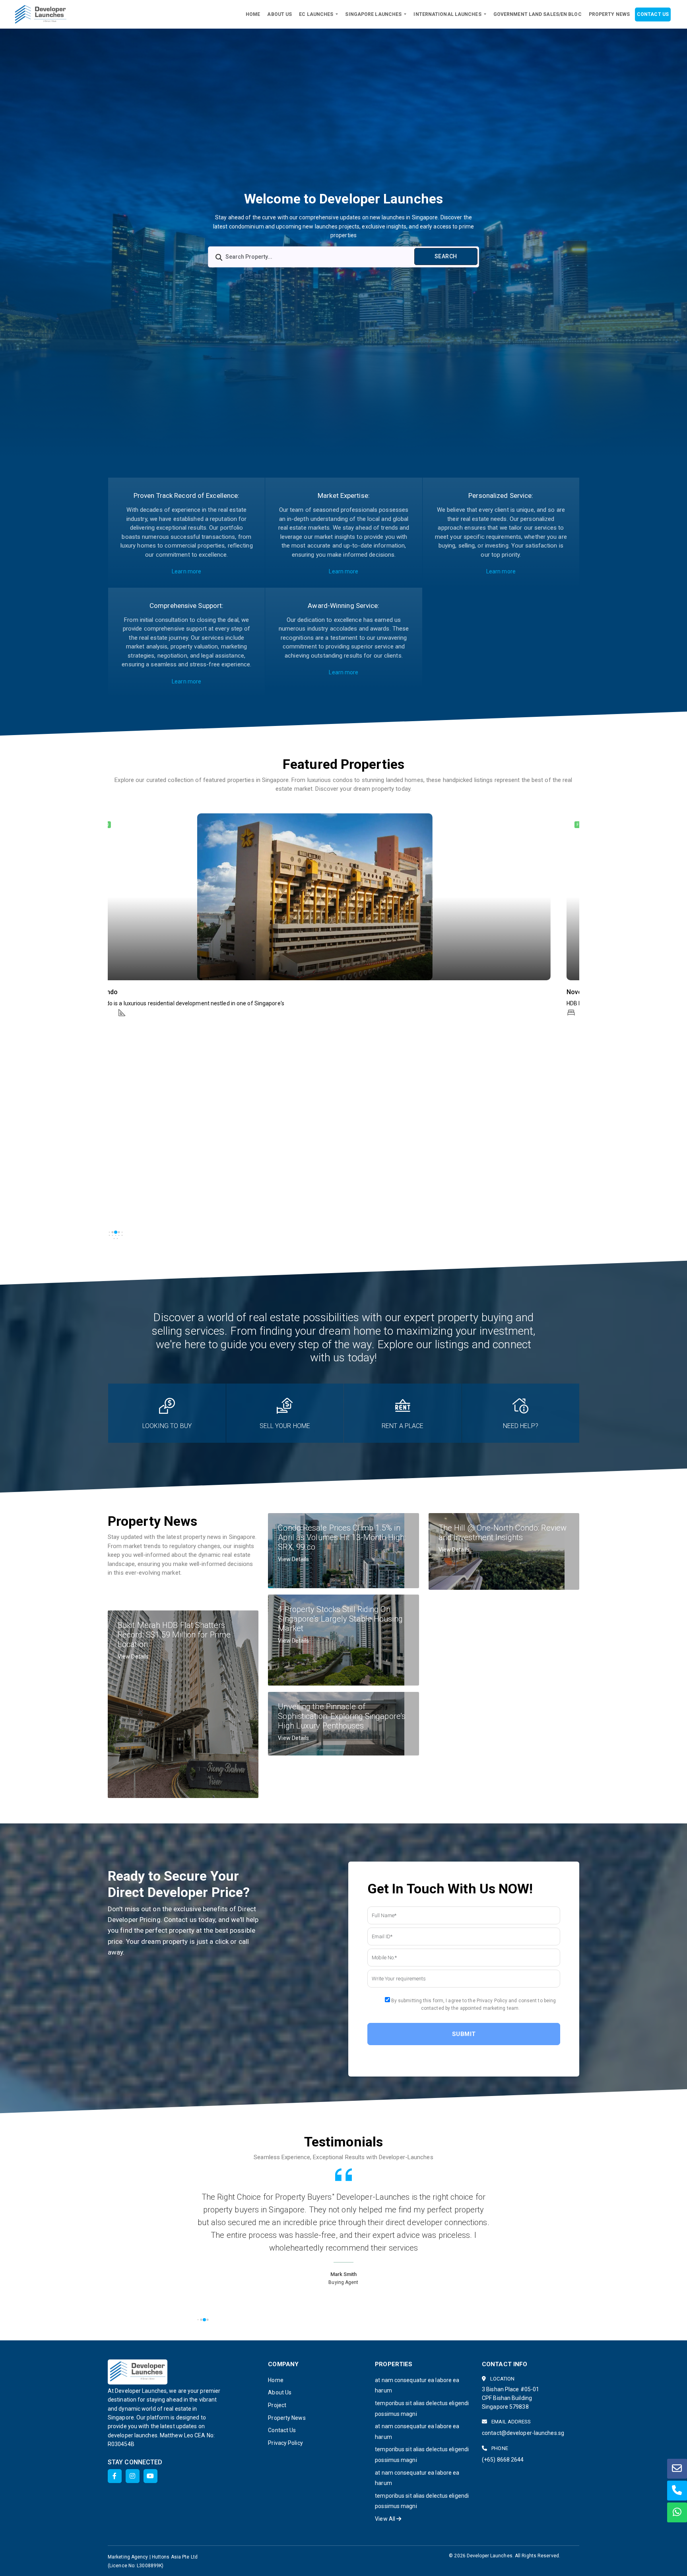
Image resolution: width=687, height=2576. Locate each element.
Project (277, 2405)
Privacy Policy (285, 2443)
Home (253, 14)
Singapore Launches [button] (374, 14)
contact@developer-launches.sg (523, 2433)
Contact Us (653, 14)
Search (446, 256)
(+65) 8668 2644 (503, 2460)
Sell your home (285, 1426)
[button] (120, 876)
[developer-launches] (41, 14)
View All (386, 2519)
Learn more (186, 571)
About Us (279, 14)
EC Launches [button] (317, 14)
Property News (609, 14)
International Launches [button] (448, 14)
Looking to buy (167, 1426)
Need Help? (521, 1426)
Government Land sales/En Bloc (538, 14)
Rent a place (403, 1426)
